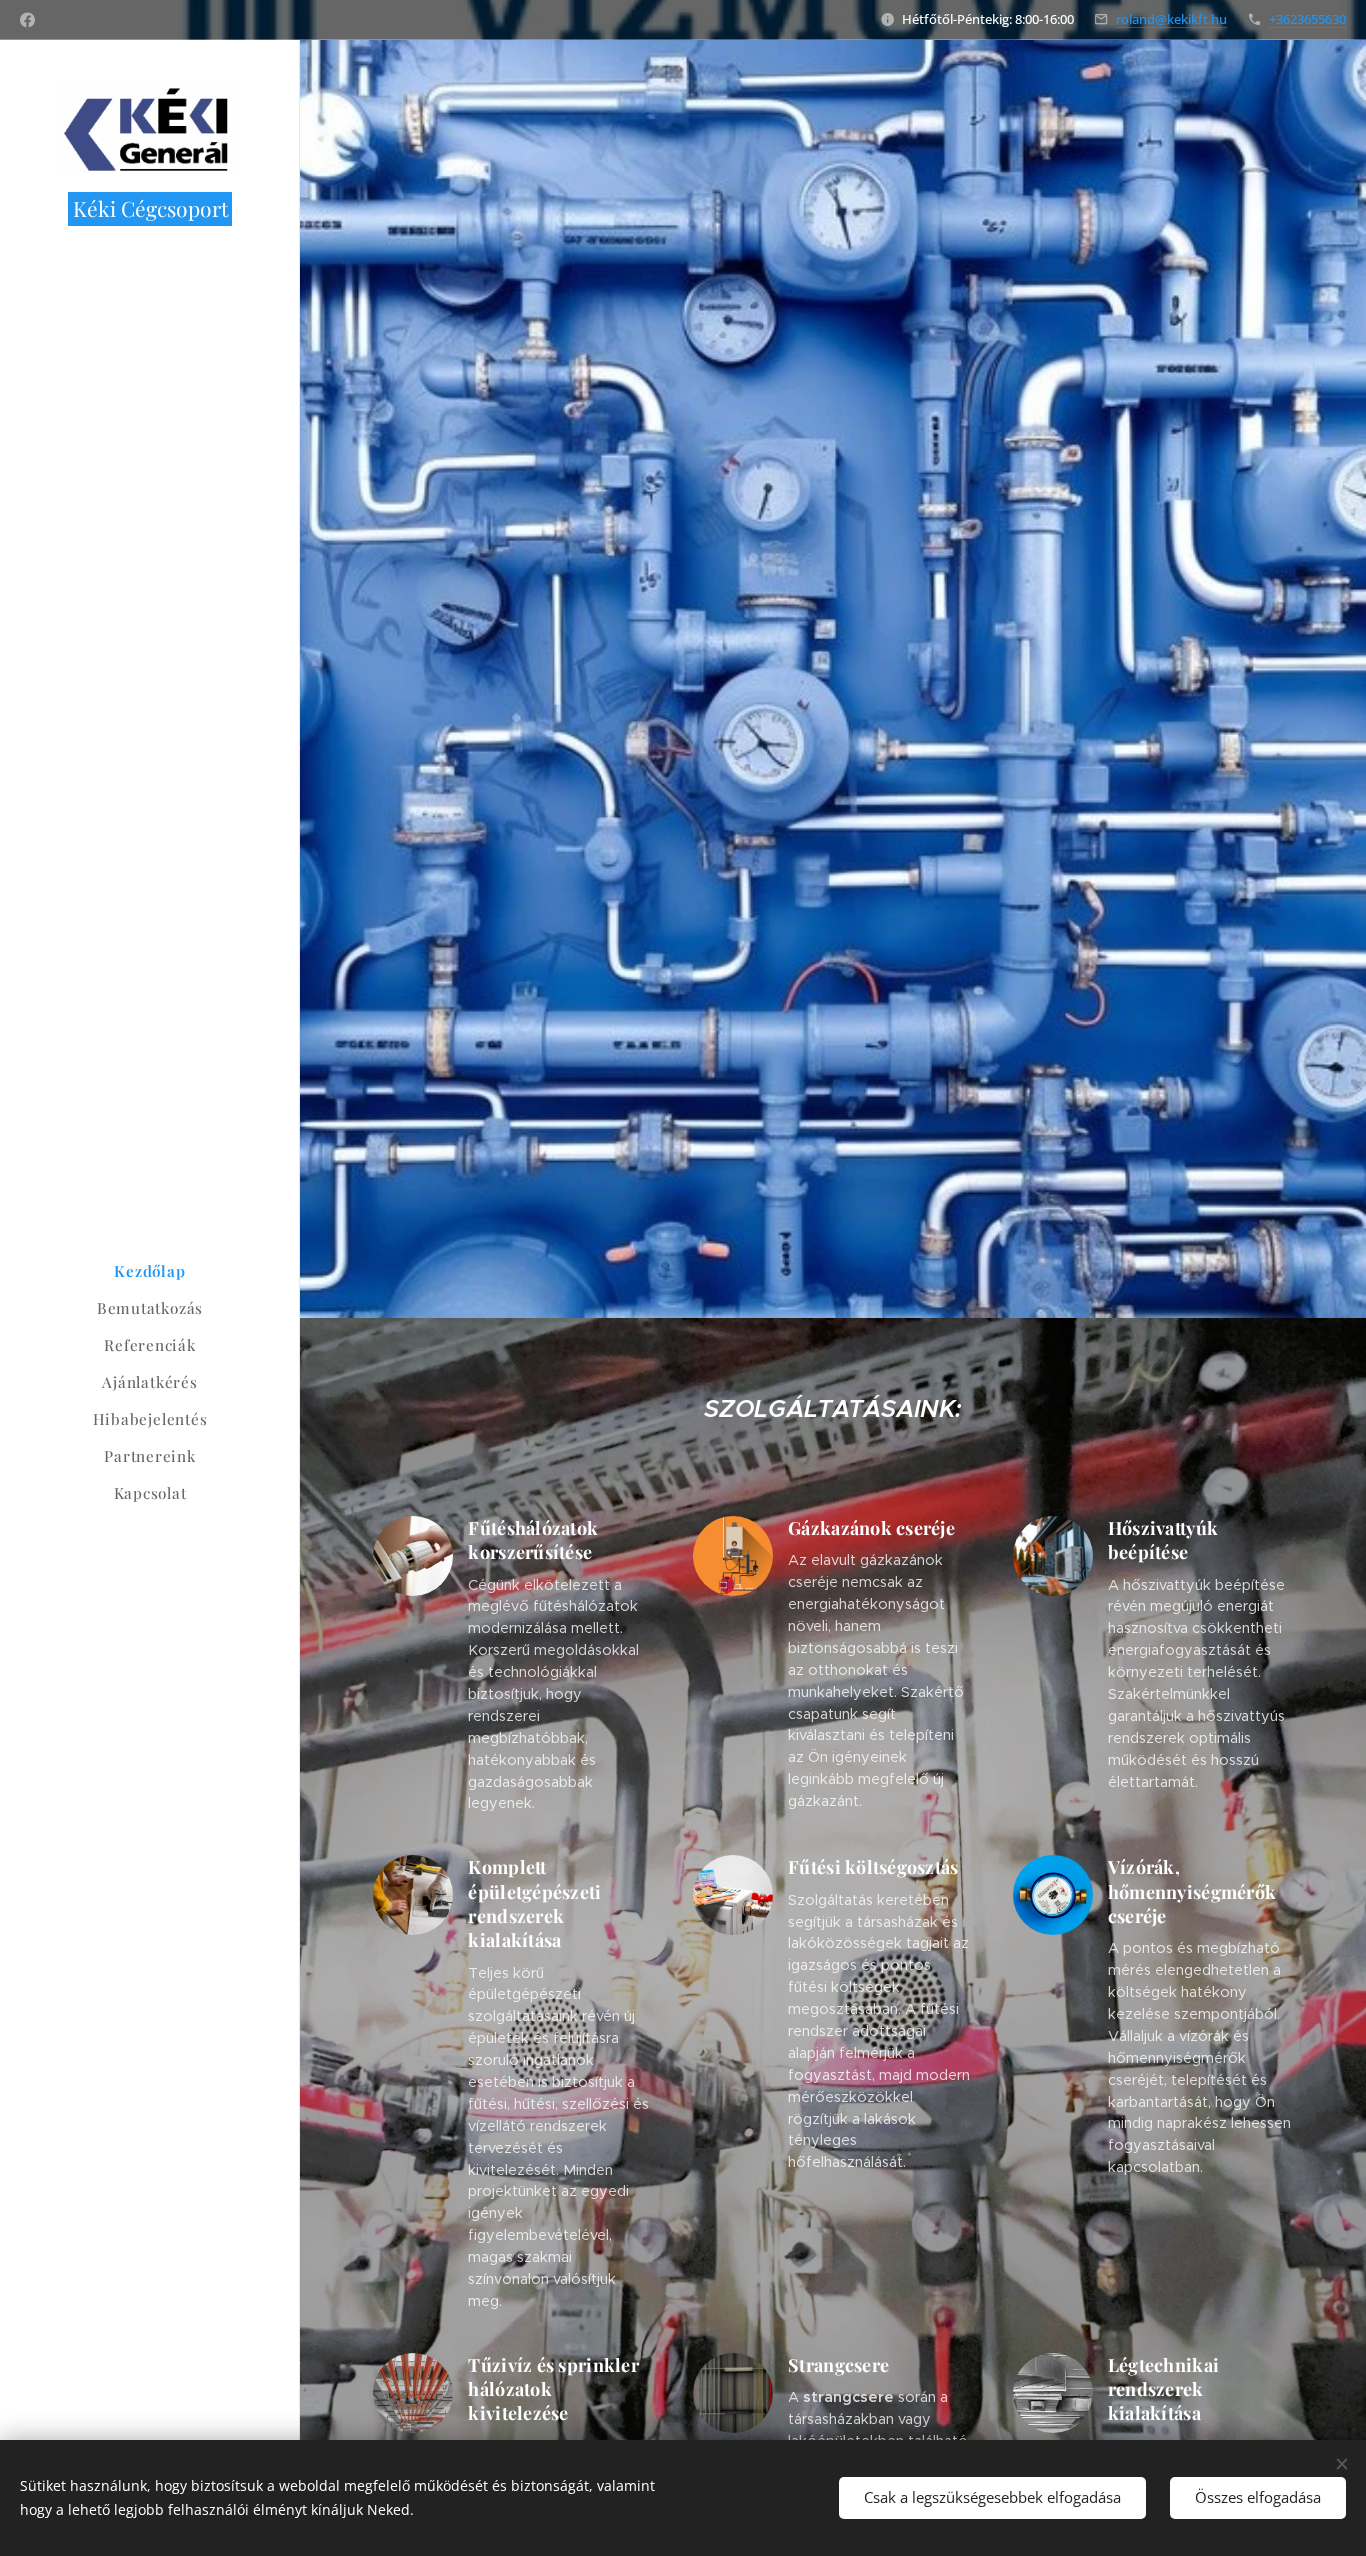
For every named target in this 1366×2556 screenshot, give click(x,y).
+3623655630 (1307, 19)
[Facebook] (27, 20)
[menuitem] (150, 1271)
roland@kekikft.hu (1171, 19)
